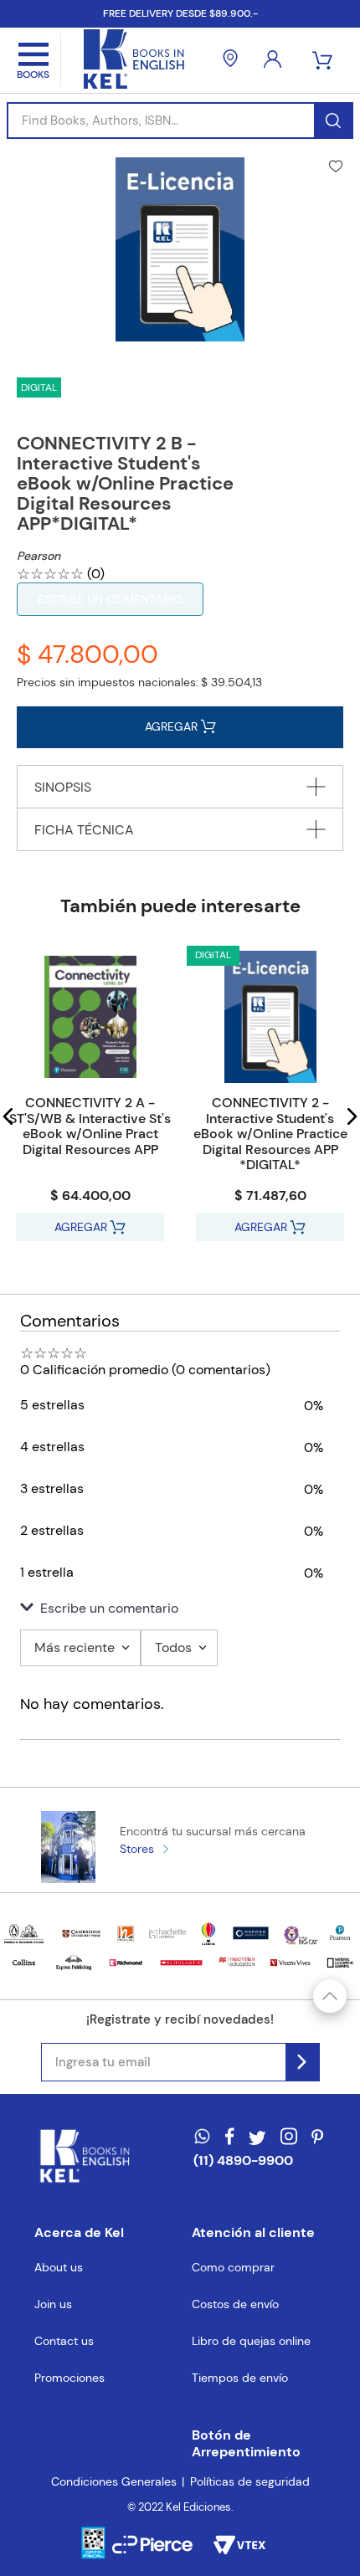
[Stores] (230, 60)
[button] (8, 1116)
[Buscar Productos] (333, 121)
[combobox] (180, 121)
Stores (137, 1849)
